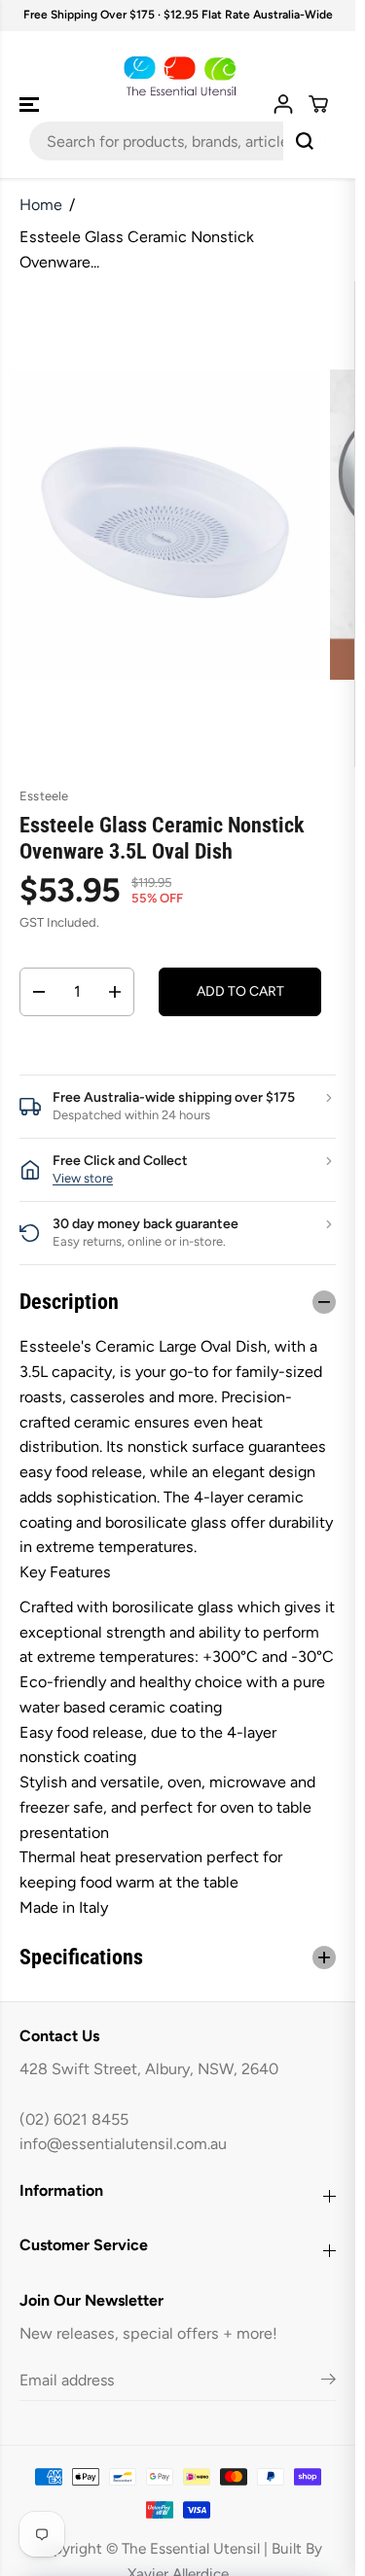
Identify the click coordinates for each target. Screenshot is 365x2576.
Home (41, 205)
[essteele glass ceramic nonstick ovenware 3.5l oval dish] (165, 524)
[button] (31, 105)
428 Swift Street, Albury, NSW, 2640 (149, 2069)
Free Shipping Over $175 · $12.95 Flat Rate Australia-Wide (178, 15)
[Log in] (283, 104)
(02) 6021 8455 (74, 2119)
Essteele (44, 796)
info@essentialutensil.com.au (123, 2144)
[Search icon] (305, 141)
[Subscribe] (328, 2382)
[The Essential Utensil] (178, 77)
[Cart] (318, 104)
